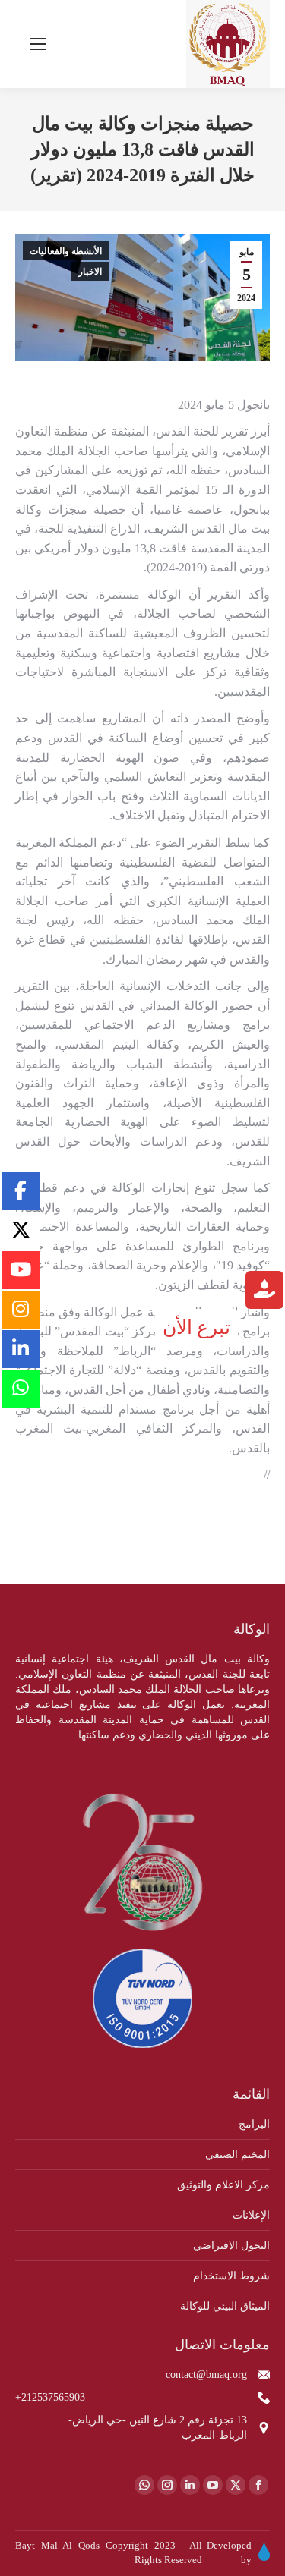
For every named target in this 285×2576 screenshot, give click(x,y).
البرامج (254, 2124)
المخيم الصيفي (237, 2155)
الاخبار (90, 272)
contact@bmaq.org (206, 2375)
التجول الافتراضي (231, 2246)
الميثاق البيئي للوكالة (225, 2306)
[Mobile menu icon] (38, 44)
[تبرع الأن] (264, 1292)
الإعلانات (251, 2215)
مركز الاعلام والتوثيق (223, 2185)
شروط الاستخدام (231, 2276)
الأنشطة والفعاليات (66, 251)
